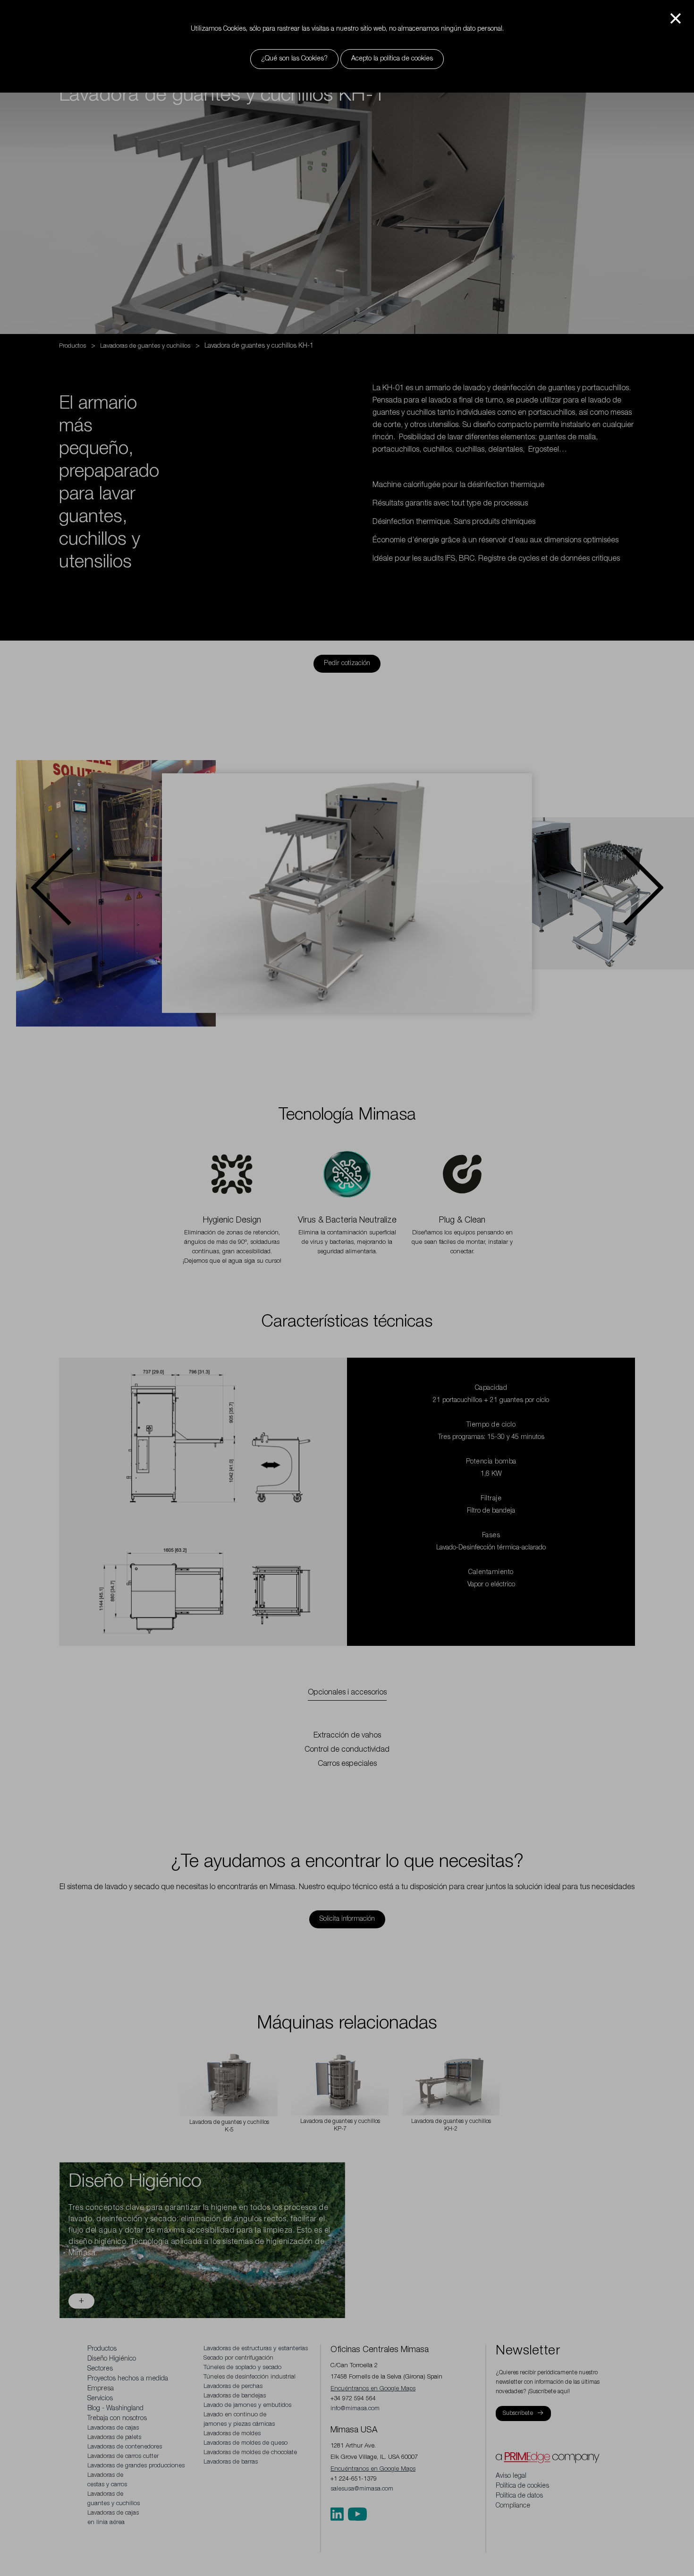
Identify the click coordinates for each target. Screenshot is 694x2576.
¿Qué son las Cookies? (294, 59)
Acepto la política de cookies (392, 59)
